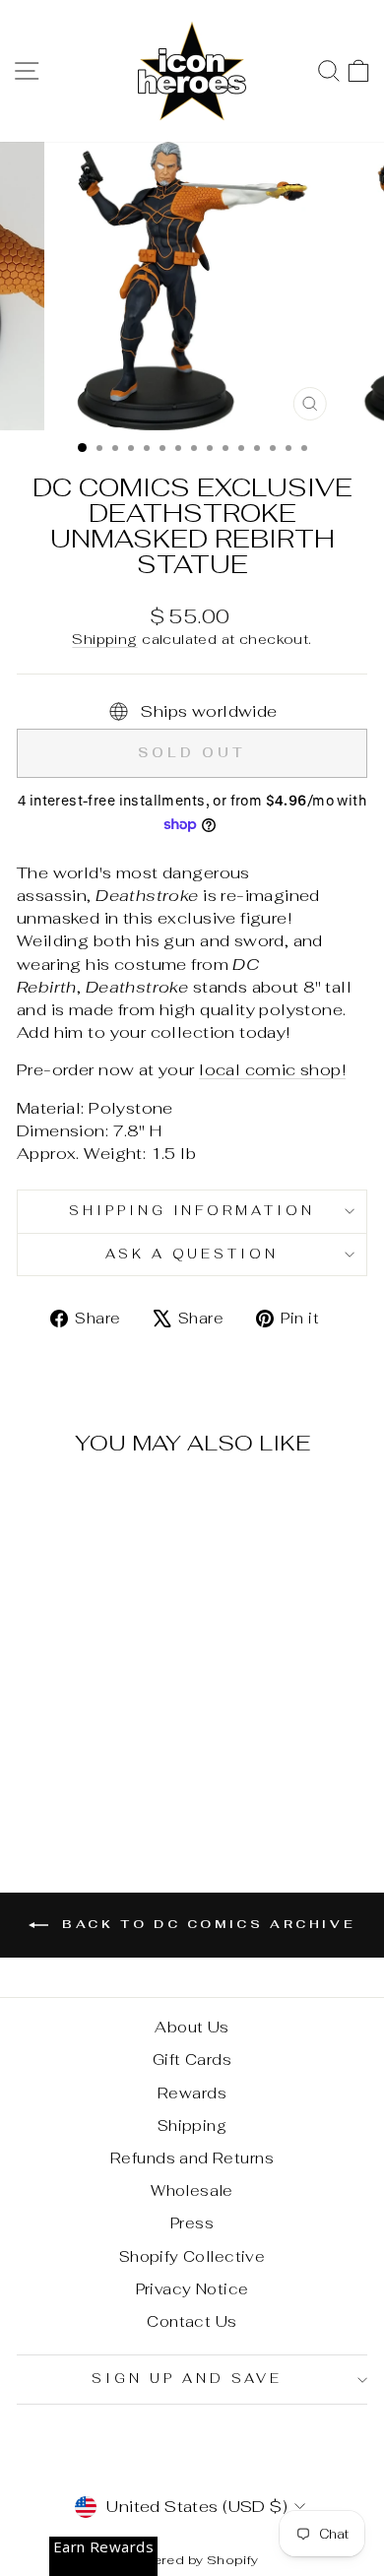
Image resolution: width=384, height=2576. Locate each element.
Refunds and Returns (192, 2158)
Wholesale (192, 2190)
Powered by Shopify (192, 2560)
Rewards (192, 2093)
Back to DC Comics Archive (206, 1924)
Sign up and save (187, 2379)
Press (192, 2223)
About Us (192, 2027)
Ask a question (192, 1254)
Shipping (104, 639)
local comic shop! (272, 1069)
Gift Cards (192, 2060)
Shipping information (192, 1211)
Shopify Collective (192, 2256)
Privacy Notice (192, 2289)
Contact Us (192, 2321)
